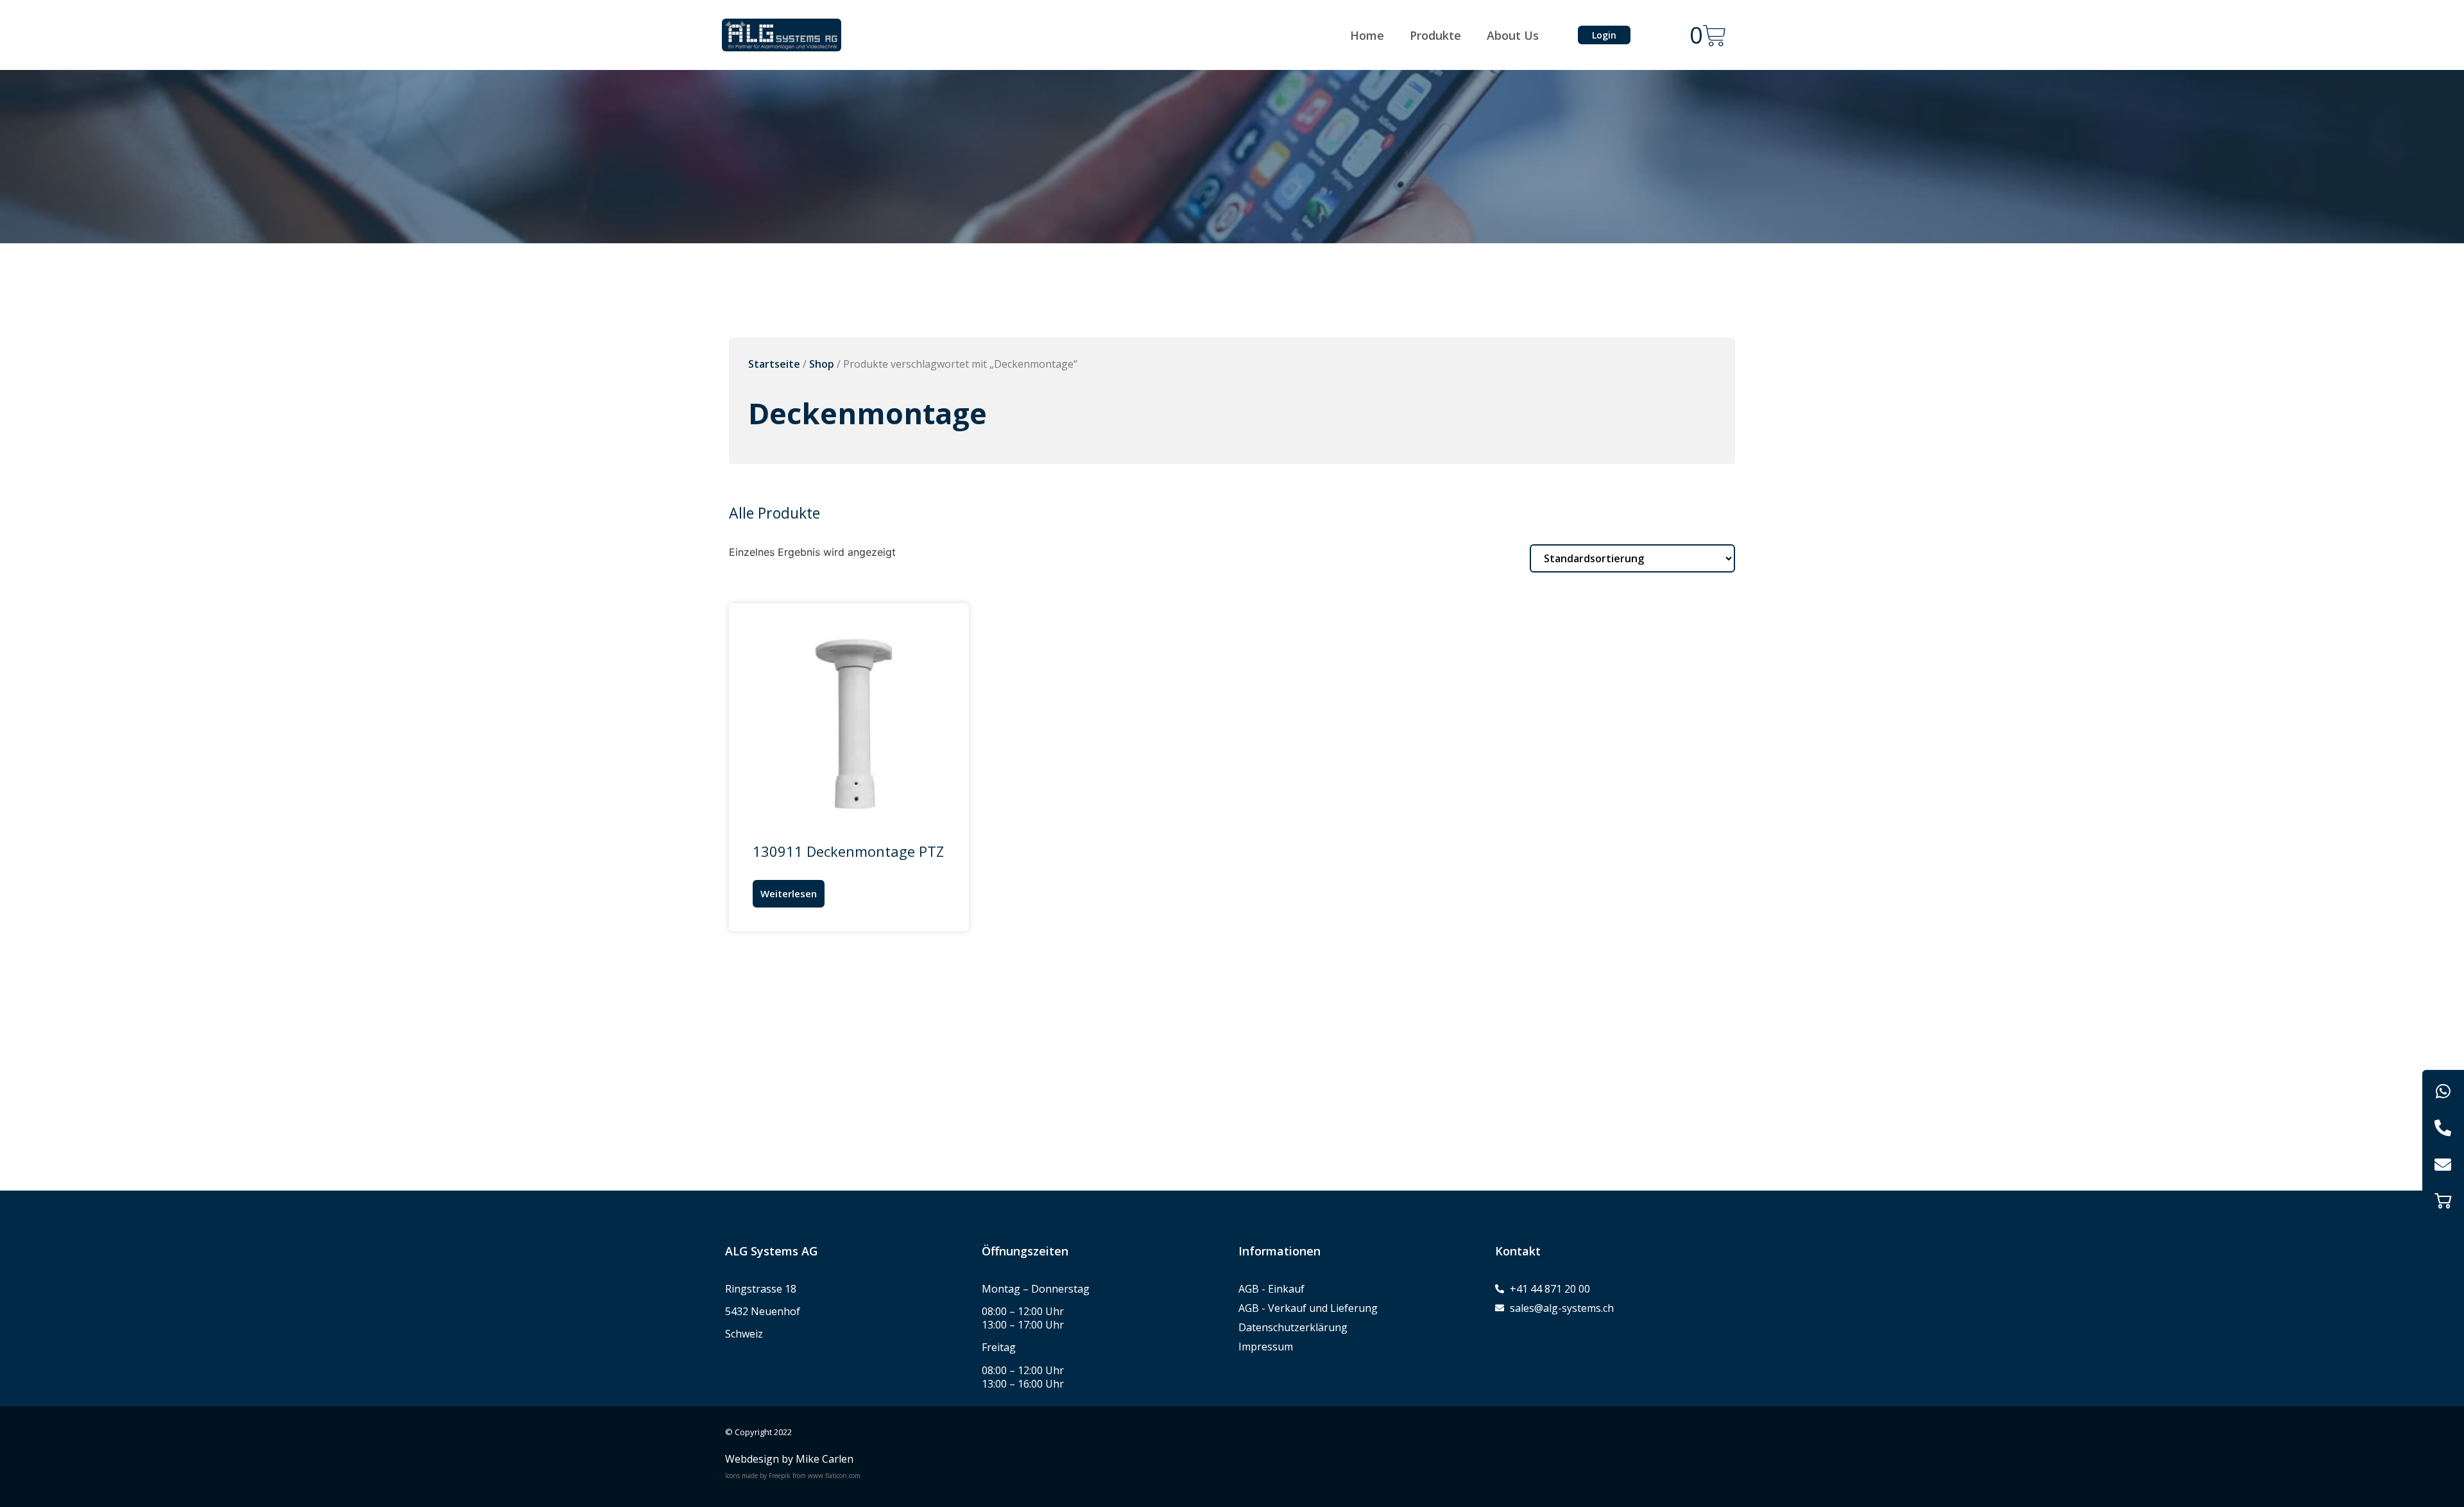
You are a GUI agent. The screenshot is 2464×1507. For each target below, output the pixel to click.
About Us (1513, 35)
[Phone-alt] (2443, 1127)
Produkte (1435, 35)
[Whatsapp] (2443, 1091)
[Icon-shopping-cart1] (2443, 1201)
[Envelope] (2443, 1164)
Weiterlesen (789, 893)
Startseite (774, 364)
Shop (822, 364)
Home (1367, 35)
